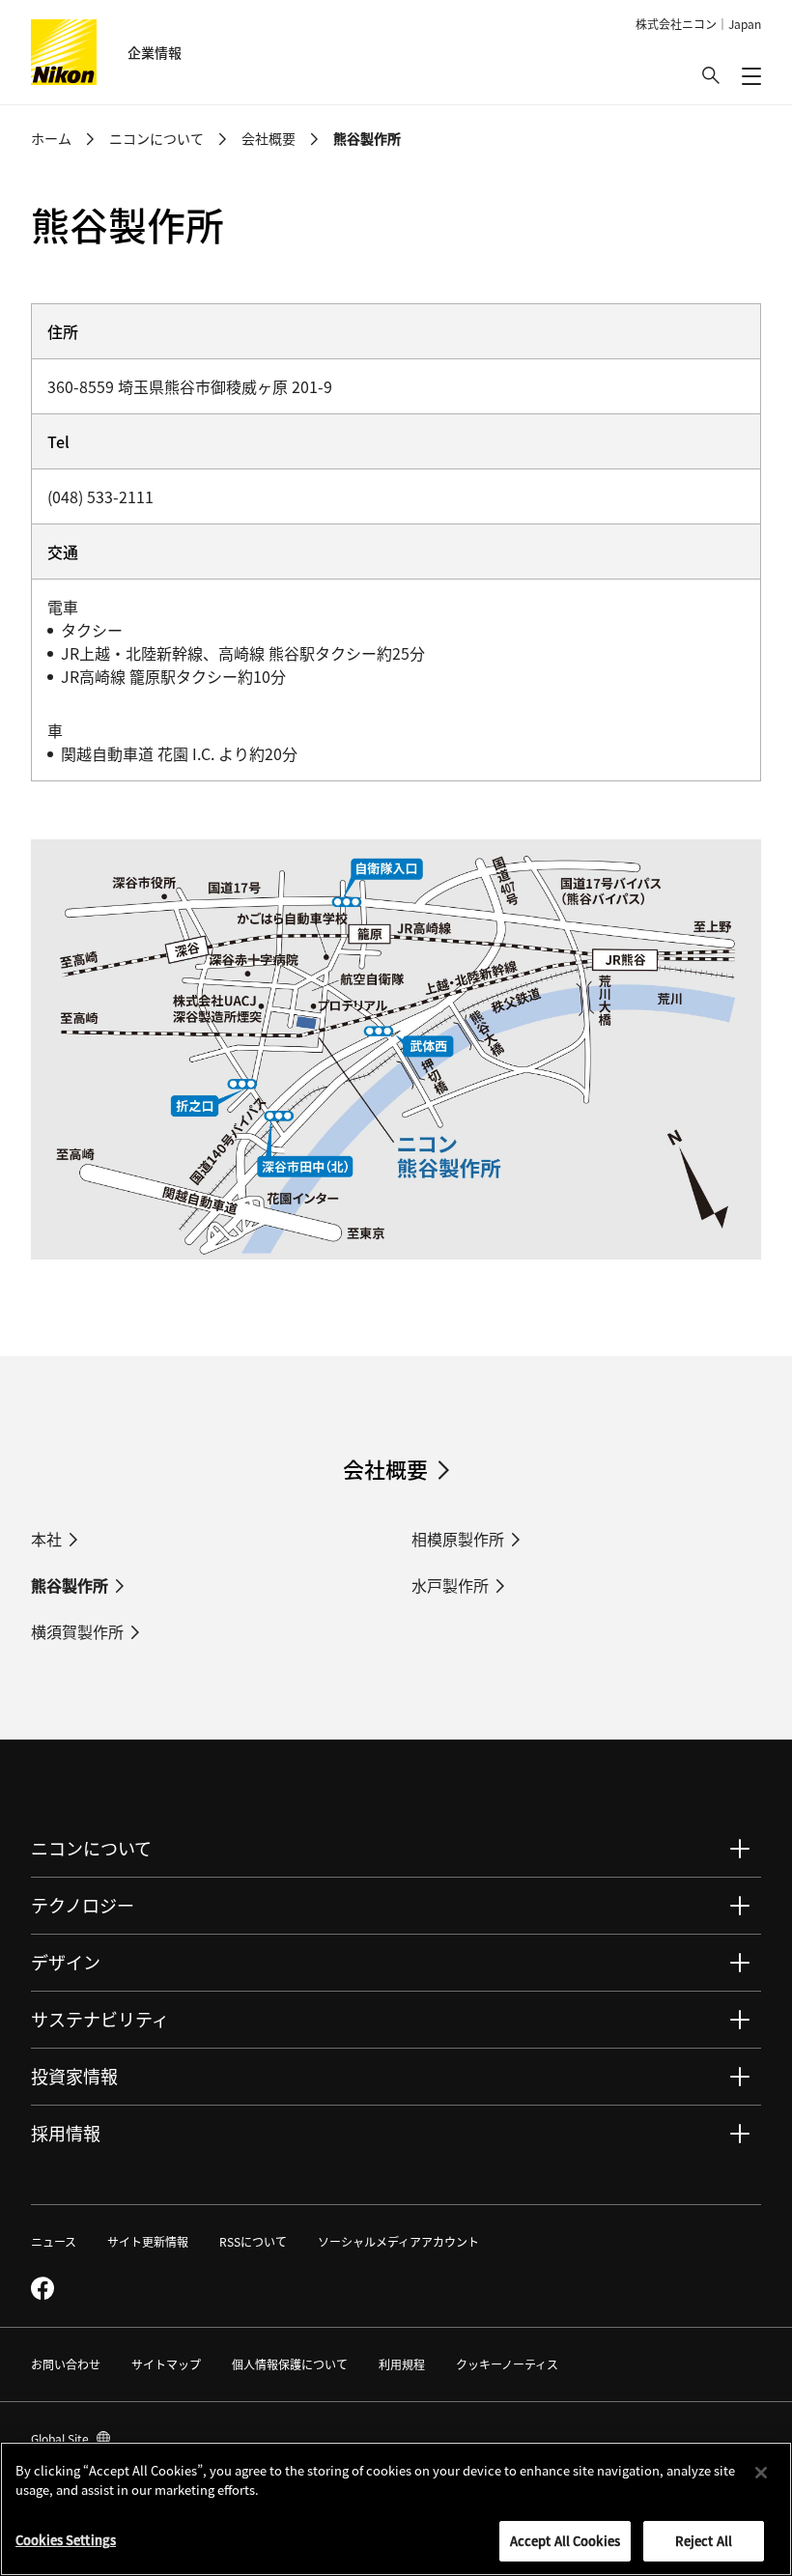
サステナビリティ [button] (100, 2019)
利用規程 (402, 2364)
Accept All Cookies (565, 2541)
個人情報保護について (290, 2364)
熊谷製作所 (70, 1585)
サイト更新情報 (148, 2241)
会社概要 (269, 138)
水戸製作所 (450, 1585)
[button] (711, 75)
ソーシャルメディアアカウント (398, 2241)
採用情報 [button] (66, 2133)
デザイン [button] (66, 1962)
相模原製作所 (458, 1539)
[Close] (761, 2473)
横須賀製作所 (77, 1631)
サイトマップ (166, 2364)
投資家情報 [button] (74, 2076)
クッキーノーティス (507, 2364)
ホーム (51, 138)
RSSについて (253, 2241)
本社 (46, 1539)
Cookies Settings (66, 2540)
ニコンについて (156, 138)
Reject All (704, 2541)
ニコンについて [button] (91, 1848)
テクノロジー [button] (83, 1905)
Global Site (71, 2438)
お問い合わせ (66, 2364)
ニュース (54, 2241)
